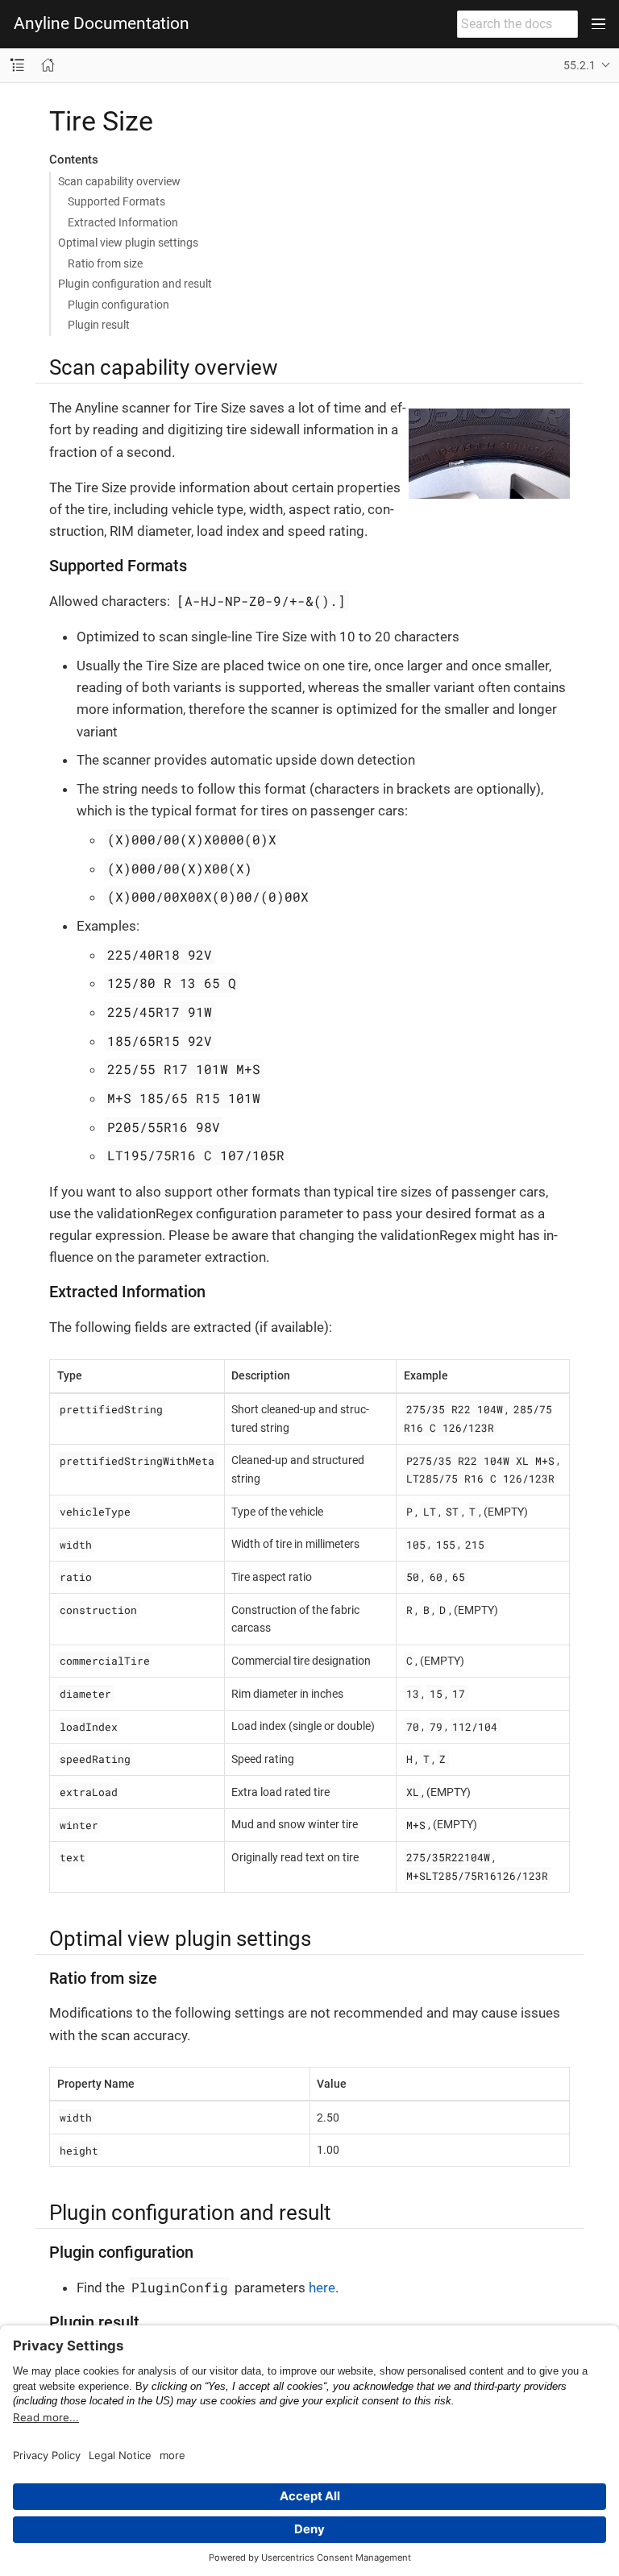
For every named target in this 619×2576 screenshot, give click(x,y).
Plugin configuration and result (135, 284)
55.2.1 (580, 65)
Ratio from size (105, 263)
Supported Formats (116, 201)
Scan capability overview (119, 181)
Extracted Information (123, 222)
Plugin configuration (118, 305)
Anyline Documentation (102, 24)
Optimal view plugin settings (128, 243)
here (322, 2288)
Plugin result (99, 325)
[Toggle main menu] (598, 24)
